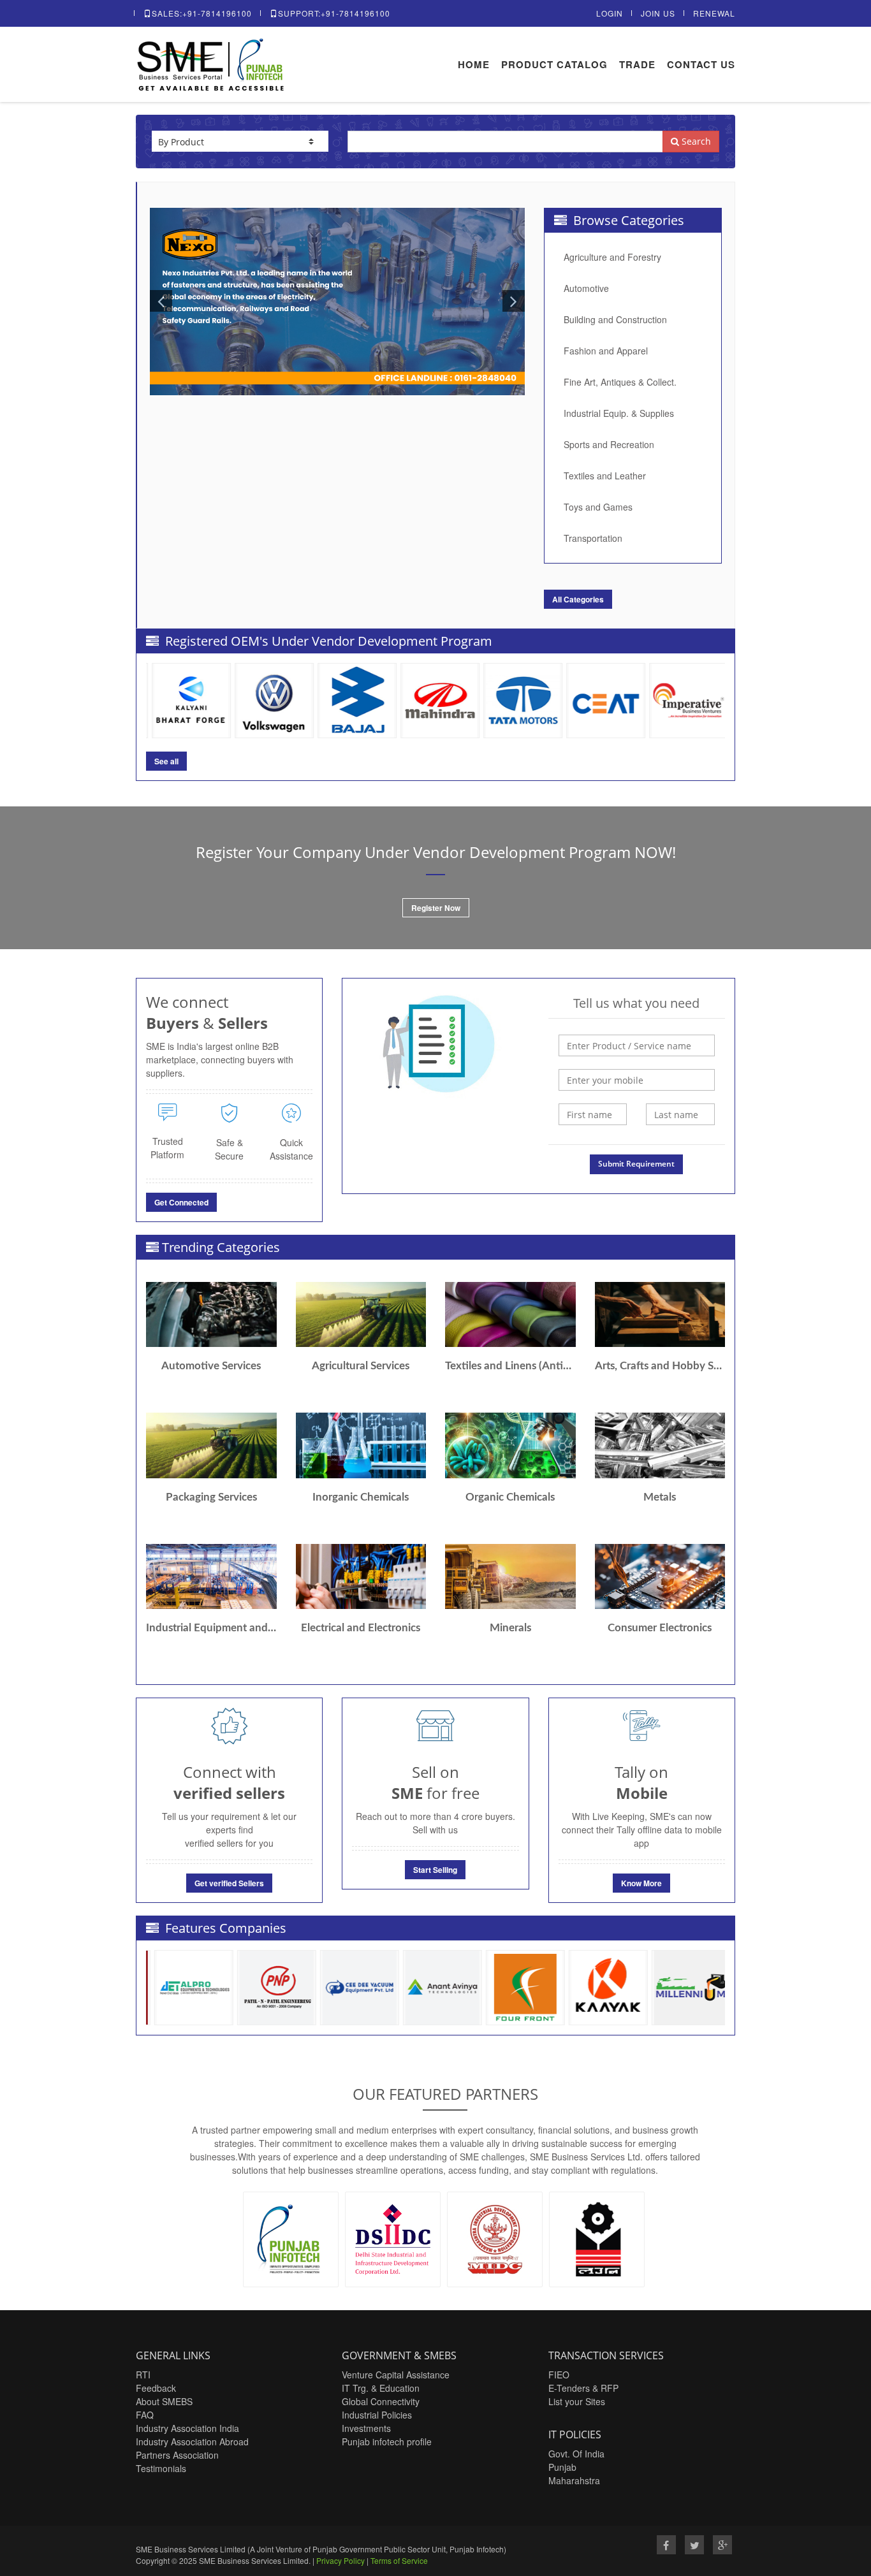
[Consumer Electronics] (660, 1576)
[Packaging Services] (211, 1445)
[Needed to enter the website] (637, 1045)
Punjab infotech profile (387, 2441)
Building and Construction (615, 319)
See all (166, 761)
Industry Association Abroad (192, 2441)
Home (474, 64)
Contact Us (701, 64)
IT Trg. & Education (381, 2388)
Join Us (658, 13)
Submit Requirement (636, 1164)
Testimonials (161, 2468)
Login (610, 13)
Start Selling (435, 1870)
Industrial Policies (377, 2415)
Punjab (562, 2467)
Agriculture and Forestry (612, 257)
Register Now (436, 908)
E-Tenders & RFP (583, 2388)
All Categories (578, 599)
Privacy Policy (340, 2560)
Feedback (156, 2388)
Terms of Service (399, 2560)
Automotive (586, 288)
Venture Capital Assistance (396, 2375)
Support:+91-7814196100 (334, 13)
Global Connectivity (381, 2401)
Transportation (593, 538)
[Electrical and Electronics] (361, 1576)
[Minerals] (510, 1576)
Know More (641, 1883)
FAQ (145, 2415)
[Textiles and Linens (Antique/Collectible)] (510, 1314)
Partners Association (177, 2455)
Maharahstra (574, 2480)
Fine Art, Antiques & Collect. (620, 382)
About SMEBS (164, 2401)
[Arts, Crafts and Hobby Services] (660, 1314)
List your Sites (577, 2401)
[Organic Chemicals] (510, 1445)
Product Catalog (554, 64)
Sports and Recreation (609, 444)
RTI (143, 2375)
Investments (366, 2428)
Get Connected (181, 1202)
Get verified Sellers (229, 1883)
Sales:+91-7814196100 (202, 13)
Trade (637, 64)
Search (695, 141)
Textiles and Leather (605, 476)
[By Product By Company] (240, 141)
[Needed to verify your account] (637, 1080)
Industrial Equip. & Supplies (619, 413)
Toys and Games (598, 507)
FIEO (559, 2375)
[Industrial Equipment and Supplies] (211, 1576)
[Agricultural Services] (361, 1314)
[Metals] (660, 1445)
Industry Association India (187, 2428)
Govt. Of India (576, 2454)
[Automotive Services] (211, 1314)
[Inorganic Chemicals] (361, 1445)
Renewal (714, 13)
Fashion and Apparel (606, 351)
